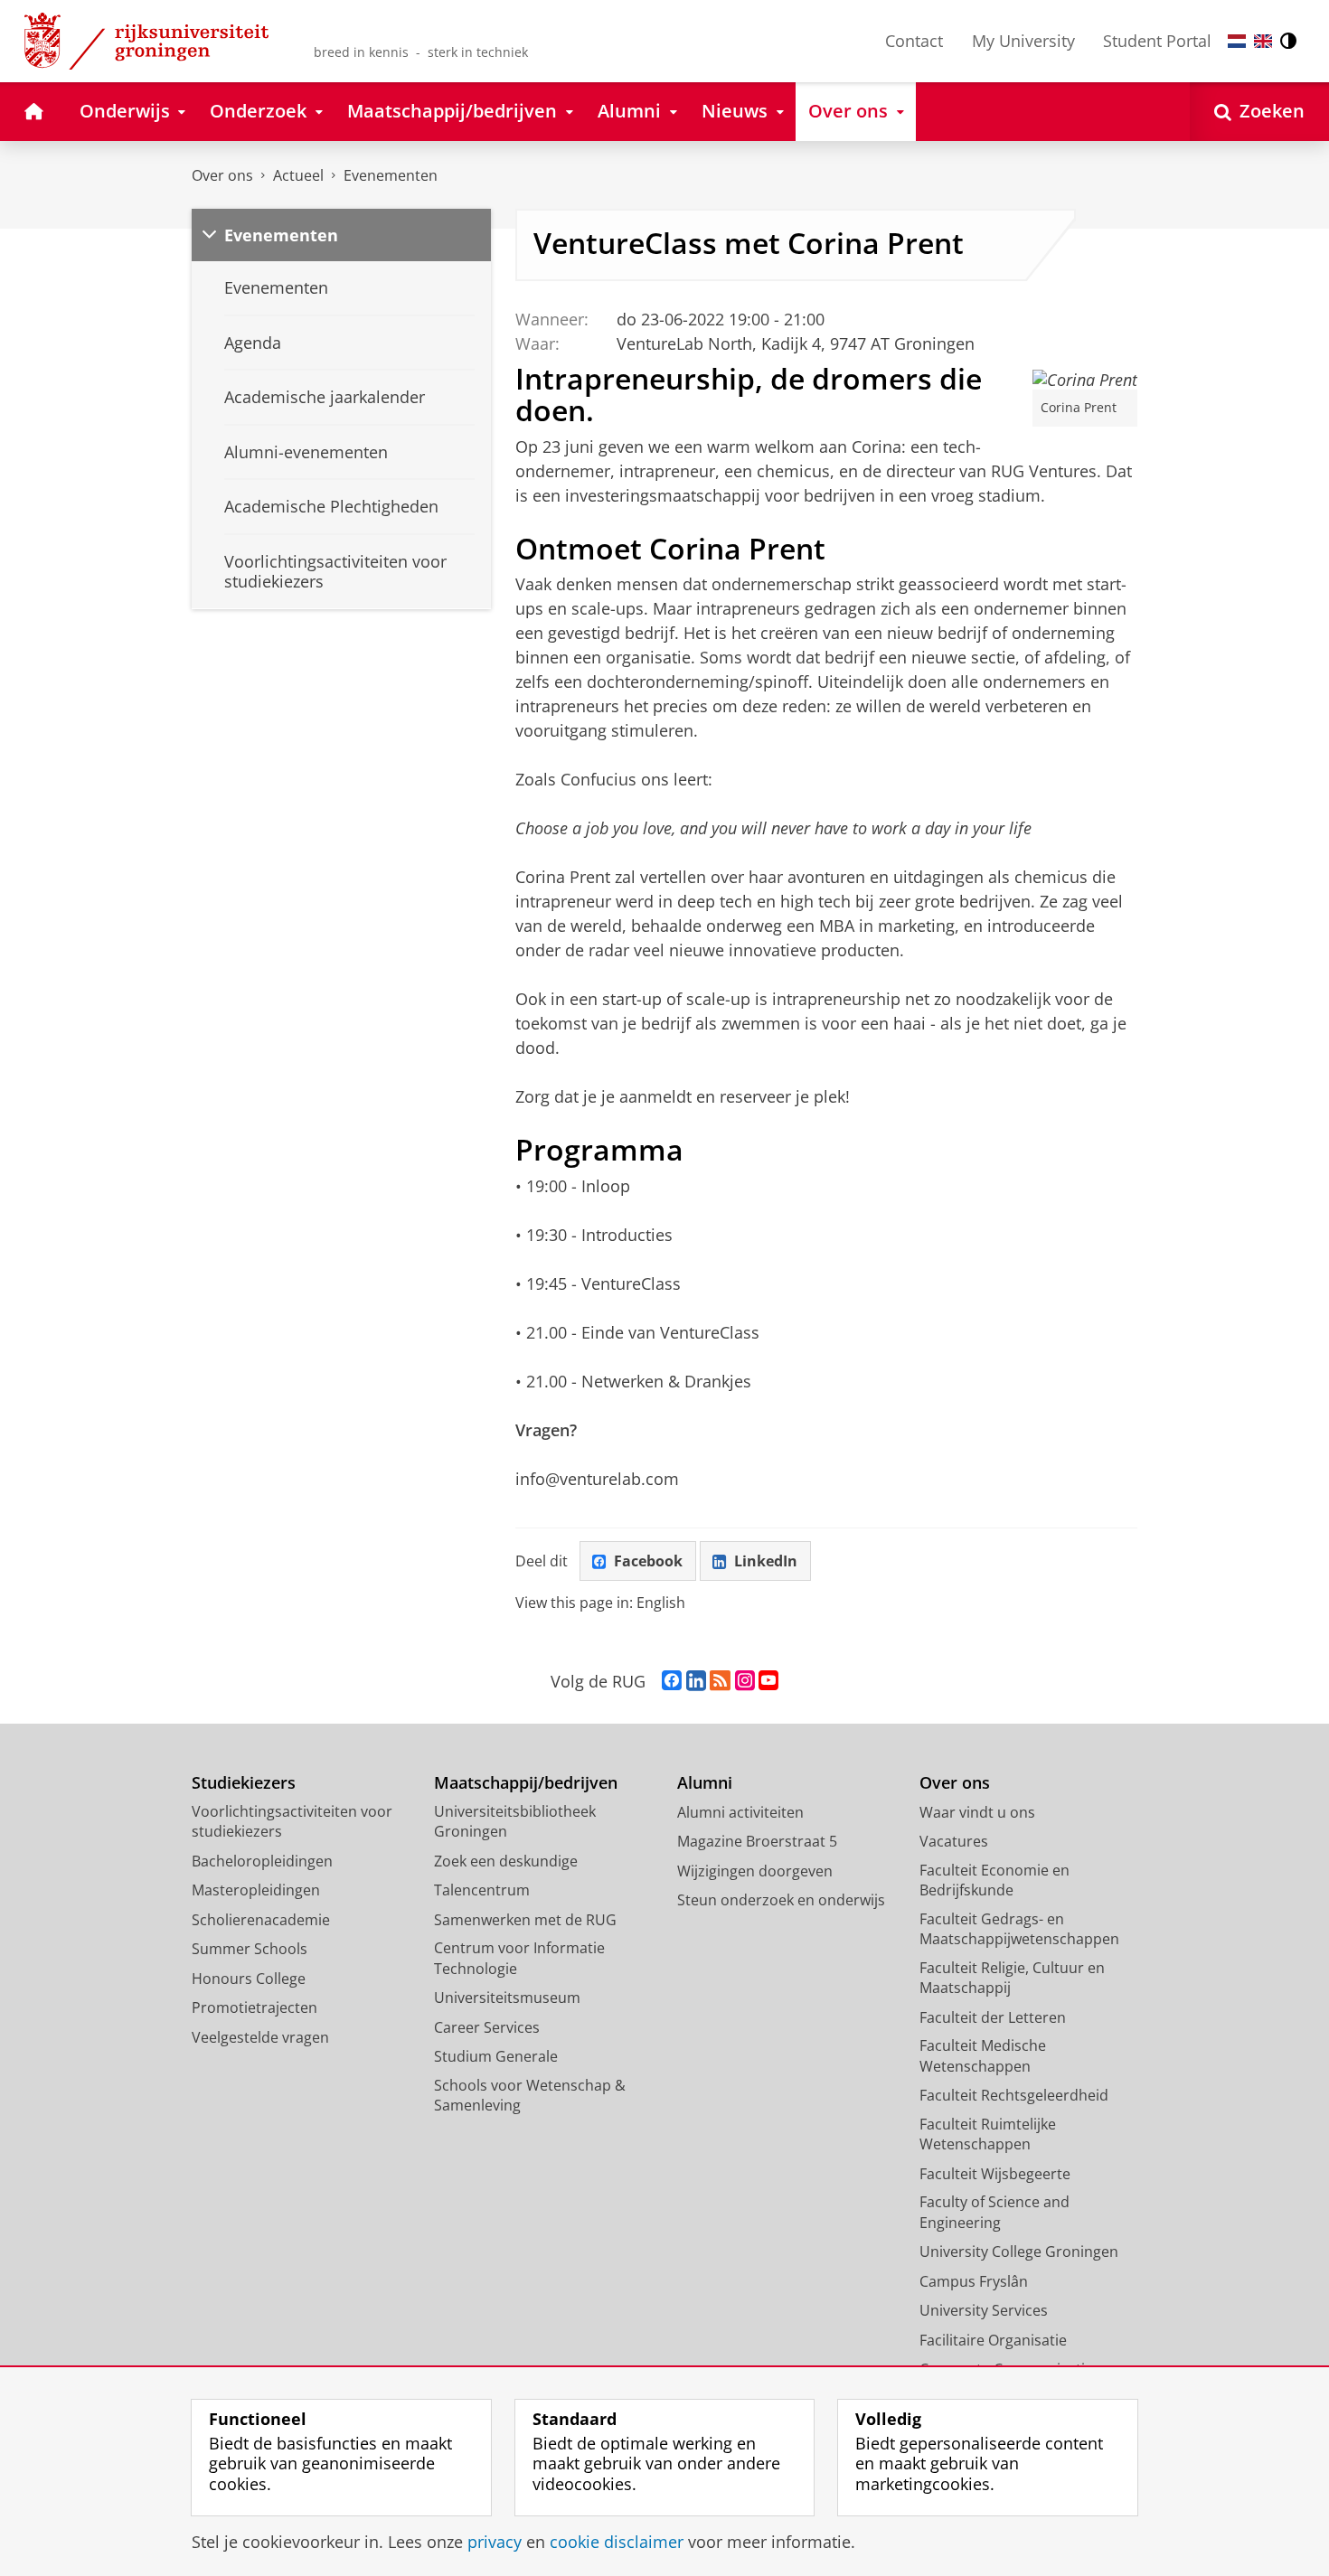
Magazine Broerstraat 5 (757, 1841)
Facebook (648, 1561)
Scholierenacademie (261, 1920)
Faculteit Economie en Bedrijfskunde (994, 1880)
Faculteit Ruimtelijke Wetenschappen (988, 2134)
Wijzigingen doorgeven (755, 1871)
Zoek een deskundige (506, 1861)
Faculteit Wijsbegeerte (995, 2174)
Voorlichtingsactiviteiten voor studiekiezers (292, 1822)
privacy (495, 2542)
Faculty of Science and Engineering (994, 2212)
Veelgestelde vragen (260, 2037)
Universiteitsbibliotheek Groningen (515, 1822)
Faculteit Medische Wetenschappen (983, 2056)
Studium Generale (496, 2056)
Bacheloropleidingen (262, 1861)
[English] (1263, 41)
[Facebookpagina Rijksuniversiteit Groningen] (672, 1681)
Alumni (705, 1783)
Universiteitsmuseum (507, 1998)
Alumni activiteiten (740, 1812)
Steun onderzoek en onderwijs (781, 1900)
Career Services (487, 2027)
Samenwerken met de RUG (525, 1920)
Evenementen (391, 175)
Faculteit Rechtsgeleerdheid (1014, 2095)
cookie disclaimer (617, 2542)
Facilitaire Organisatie (993, 2340)
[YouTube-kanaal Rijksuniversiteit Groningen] (768, 1681)
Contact (914, 41)
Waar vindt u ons (977, 1812)
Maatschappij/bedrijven (526, 1783)
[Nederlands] (1237, 41)
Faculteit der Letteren (993, 2017)
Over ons (222, 175)
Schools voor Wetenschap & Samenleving (530, 2096)
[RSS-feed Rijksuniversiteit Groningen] (720, 1681)
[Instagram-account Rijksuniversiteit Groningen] (745, 1681)
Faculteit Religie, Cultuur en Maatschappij (1012, 1978)
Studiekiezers (244, 1783)
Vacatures (954, 1841)
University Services (984, 2310)
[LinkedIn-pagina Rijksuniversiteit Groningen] (696, 1681)
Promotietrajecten (254, 2007)
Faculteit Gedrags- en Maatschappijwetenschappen (1019, 1929)
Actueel (298, 175)
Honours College (249, 1979)
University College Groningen (1019, 2252)
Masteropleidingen (256, 1890)
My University (1023, 41)
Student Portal (1157, 41)
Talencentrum (482, 1890)
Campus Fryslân (974, 2281)
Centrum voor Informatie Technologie (519, 1958)
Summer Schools (250, 1949)
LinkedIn (766, 1561)
